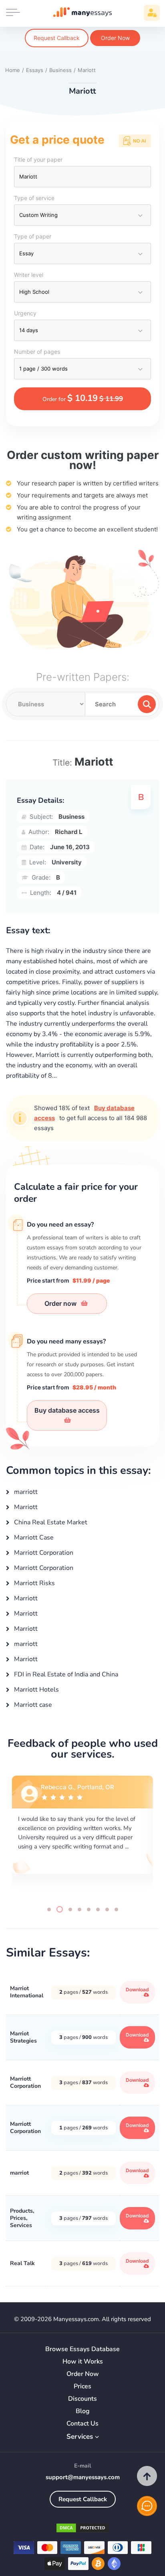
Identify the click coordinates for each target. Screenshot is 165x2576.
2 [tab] (58, 1909)
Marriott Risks (34, 1583)
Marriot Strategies (23, 2037)
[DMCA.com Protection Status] (82, 2529)
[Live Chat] (147, 2506)
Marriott (25, 1507)
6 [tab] (98, 1909)
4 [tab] (79, 1909)
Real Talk (22, 2263)
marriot (19, 2173)
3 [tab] (69, 1909)
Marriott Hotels (36, 1690)
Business (71, 817)
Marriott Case (33, 1538)
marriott (25, 1492)
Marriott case (32, 1705)
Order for (83, 398)
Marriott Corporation (43, 1553)
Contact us (82, 2424)
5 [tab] (89, 1909)
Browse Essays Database (82, 2349)
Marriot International (27, 1992)
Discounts (82, 2399)
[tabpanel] (82, 1834)
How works (83, 2362)
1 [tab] (49, 1909)
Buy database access (67, 1410)
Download (137, 1990)
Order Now (115, 38)
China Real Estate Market (50, 1522)
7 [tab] (107, 1909)
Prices (82, 2387)
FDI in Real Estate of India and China (65, 1674)
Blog (83, 2411)
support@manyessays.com (83, 2477)
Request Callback (57, 38)
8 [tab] (116, 1909)
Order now (61, 1303)
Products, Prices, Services (22, 2218)
